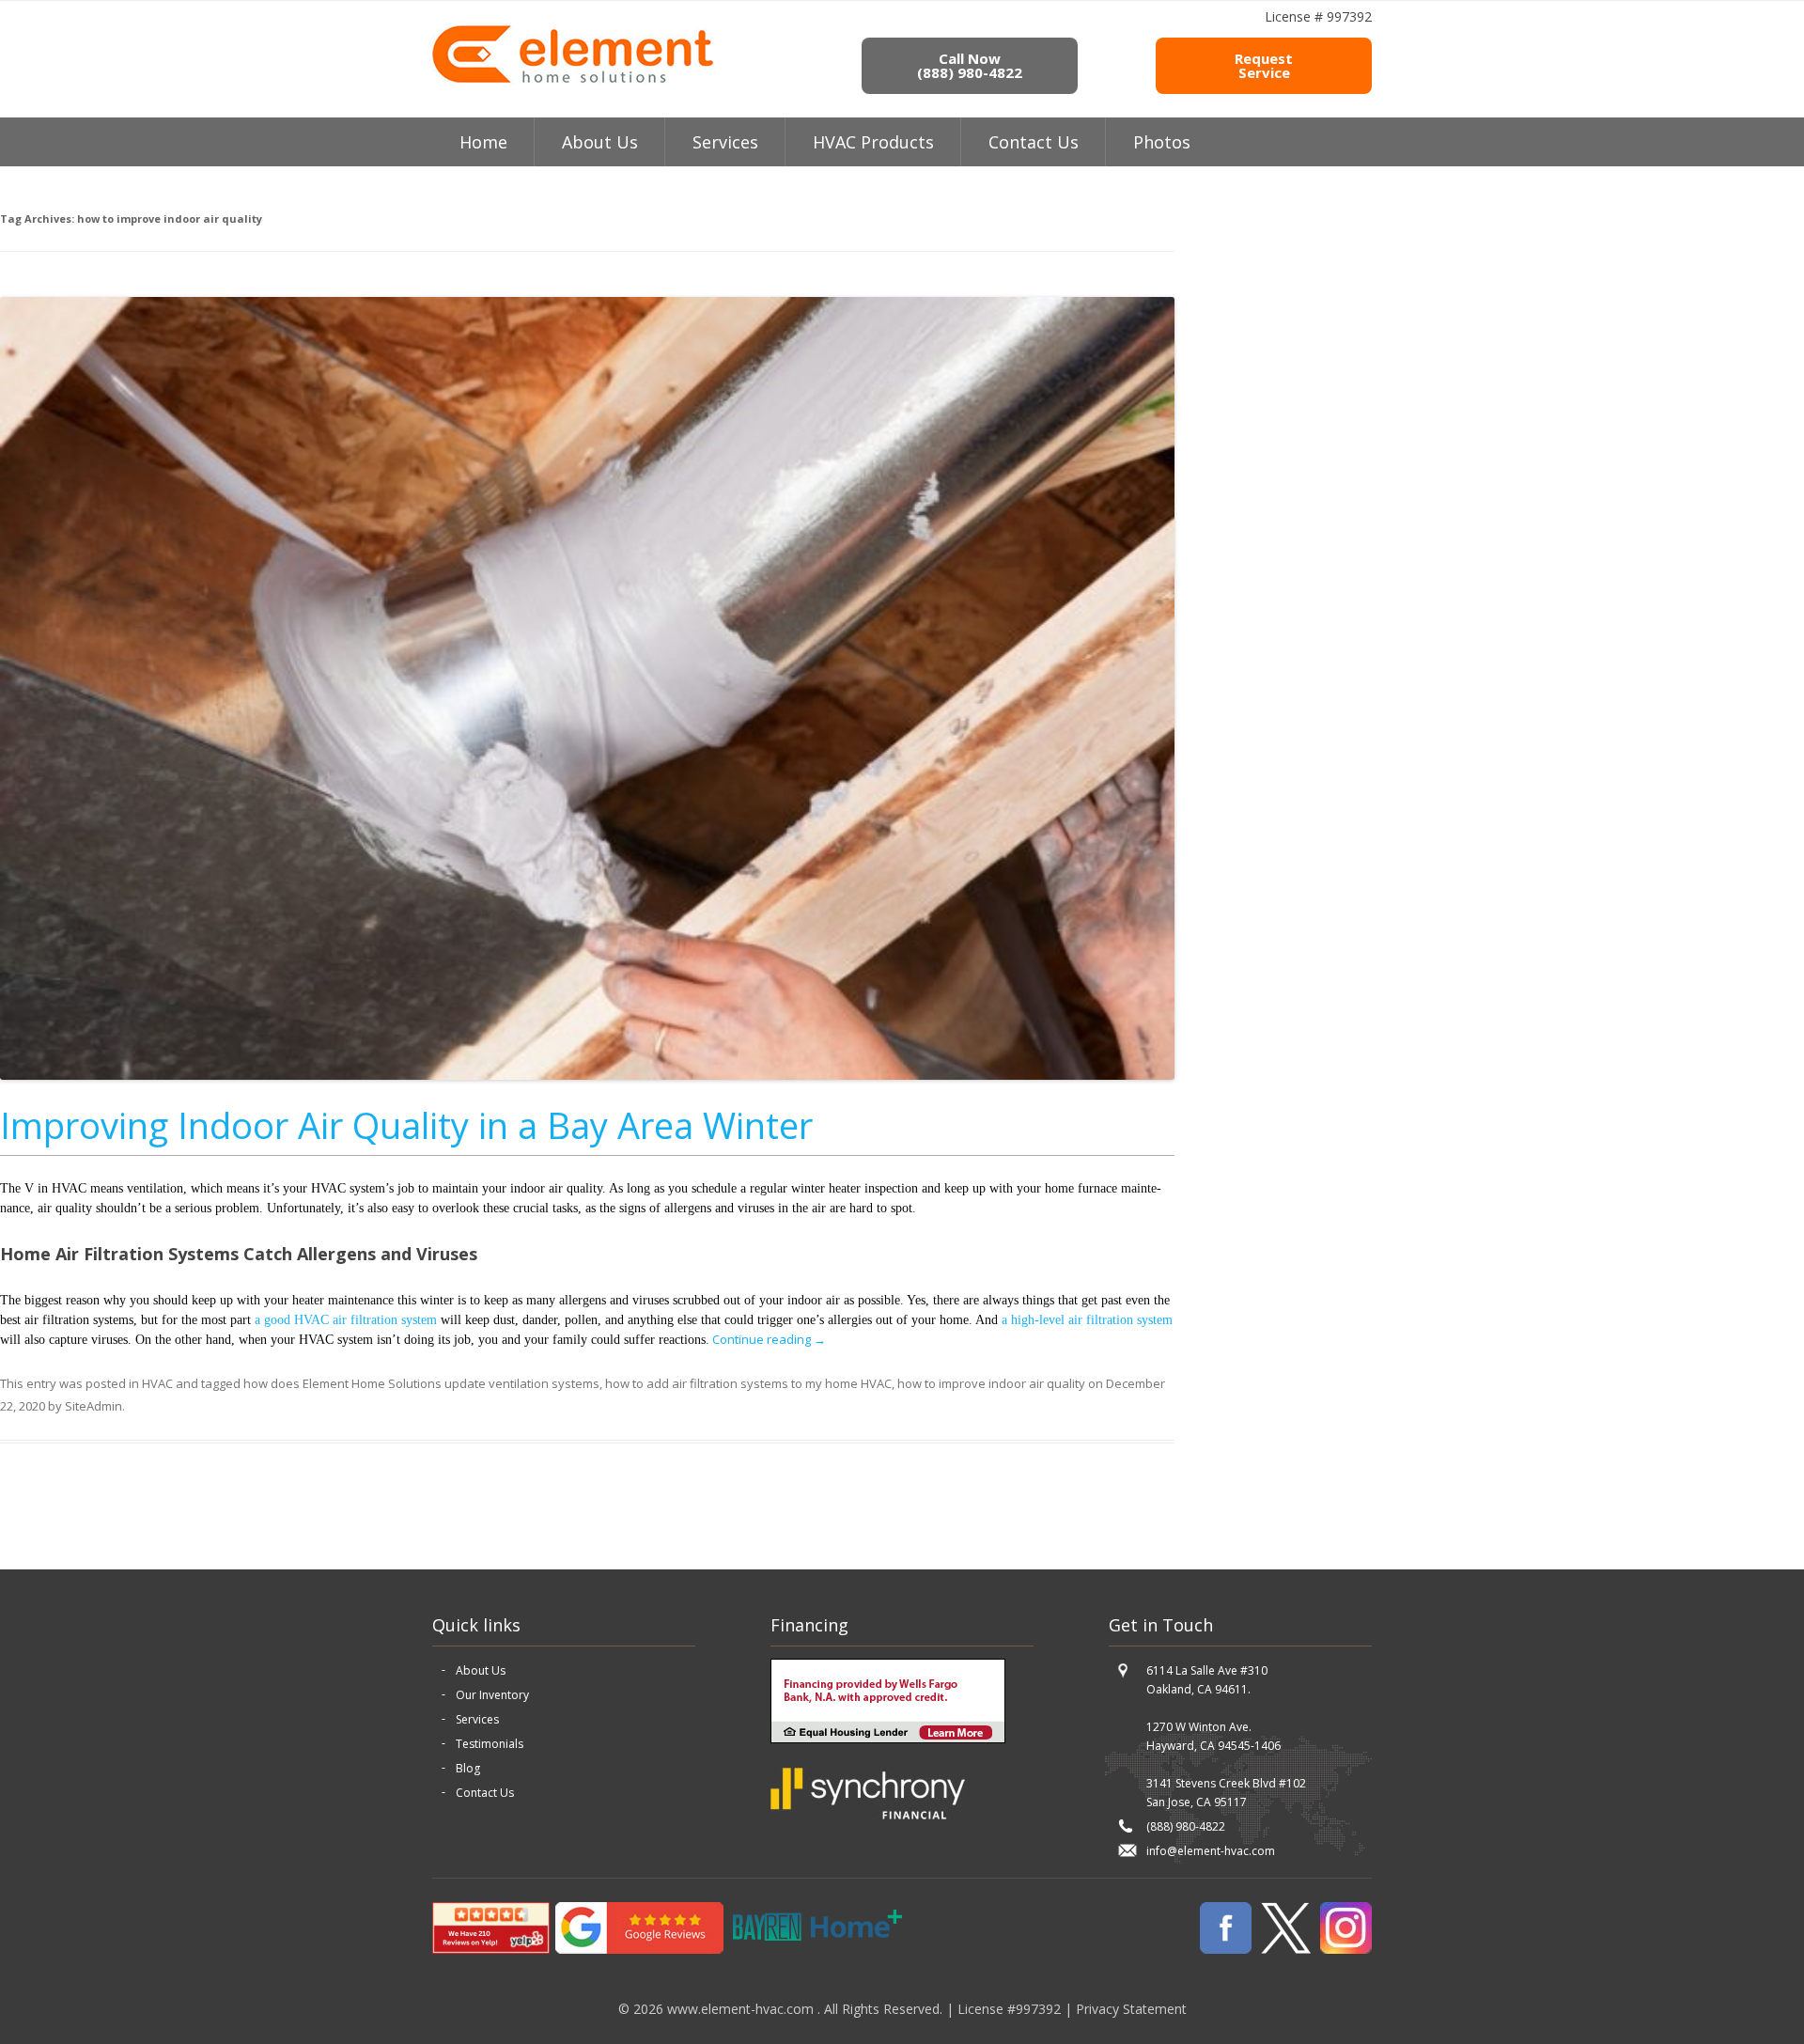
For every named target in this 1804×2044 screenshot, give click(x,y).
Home (483, 142)
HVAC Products (873, 142)
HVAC (157, 1383)
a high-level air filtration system (1087, 1320)
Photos (1162, 142)
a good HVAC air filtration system (346, 1320)
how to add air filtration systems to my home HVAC (748, 1383)
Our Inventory (492, 1695)
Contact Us (1034, 142)
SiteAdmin (93, 1406)
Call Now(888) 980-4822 (970, 65)
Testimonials (490, 1744)
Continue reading (769, 1339)
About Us (481, 1670)
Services (725, 142)
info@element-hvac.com (1211, 1851)
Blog (468, 1768)
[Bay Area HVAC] (573, 80)
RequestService (1264, 65)
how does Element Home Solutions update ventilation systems (421, 1383)
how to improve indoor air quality (991, 1383)
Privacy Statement (1131, 2009)
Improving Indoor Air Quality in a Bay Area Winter (406, 1125)
